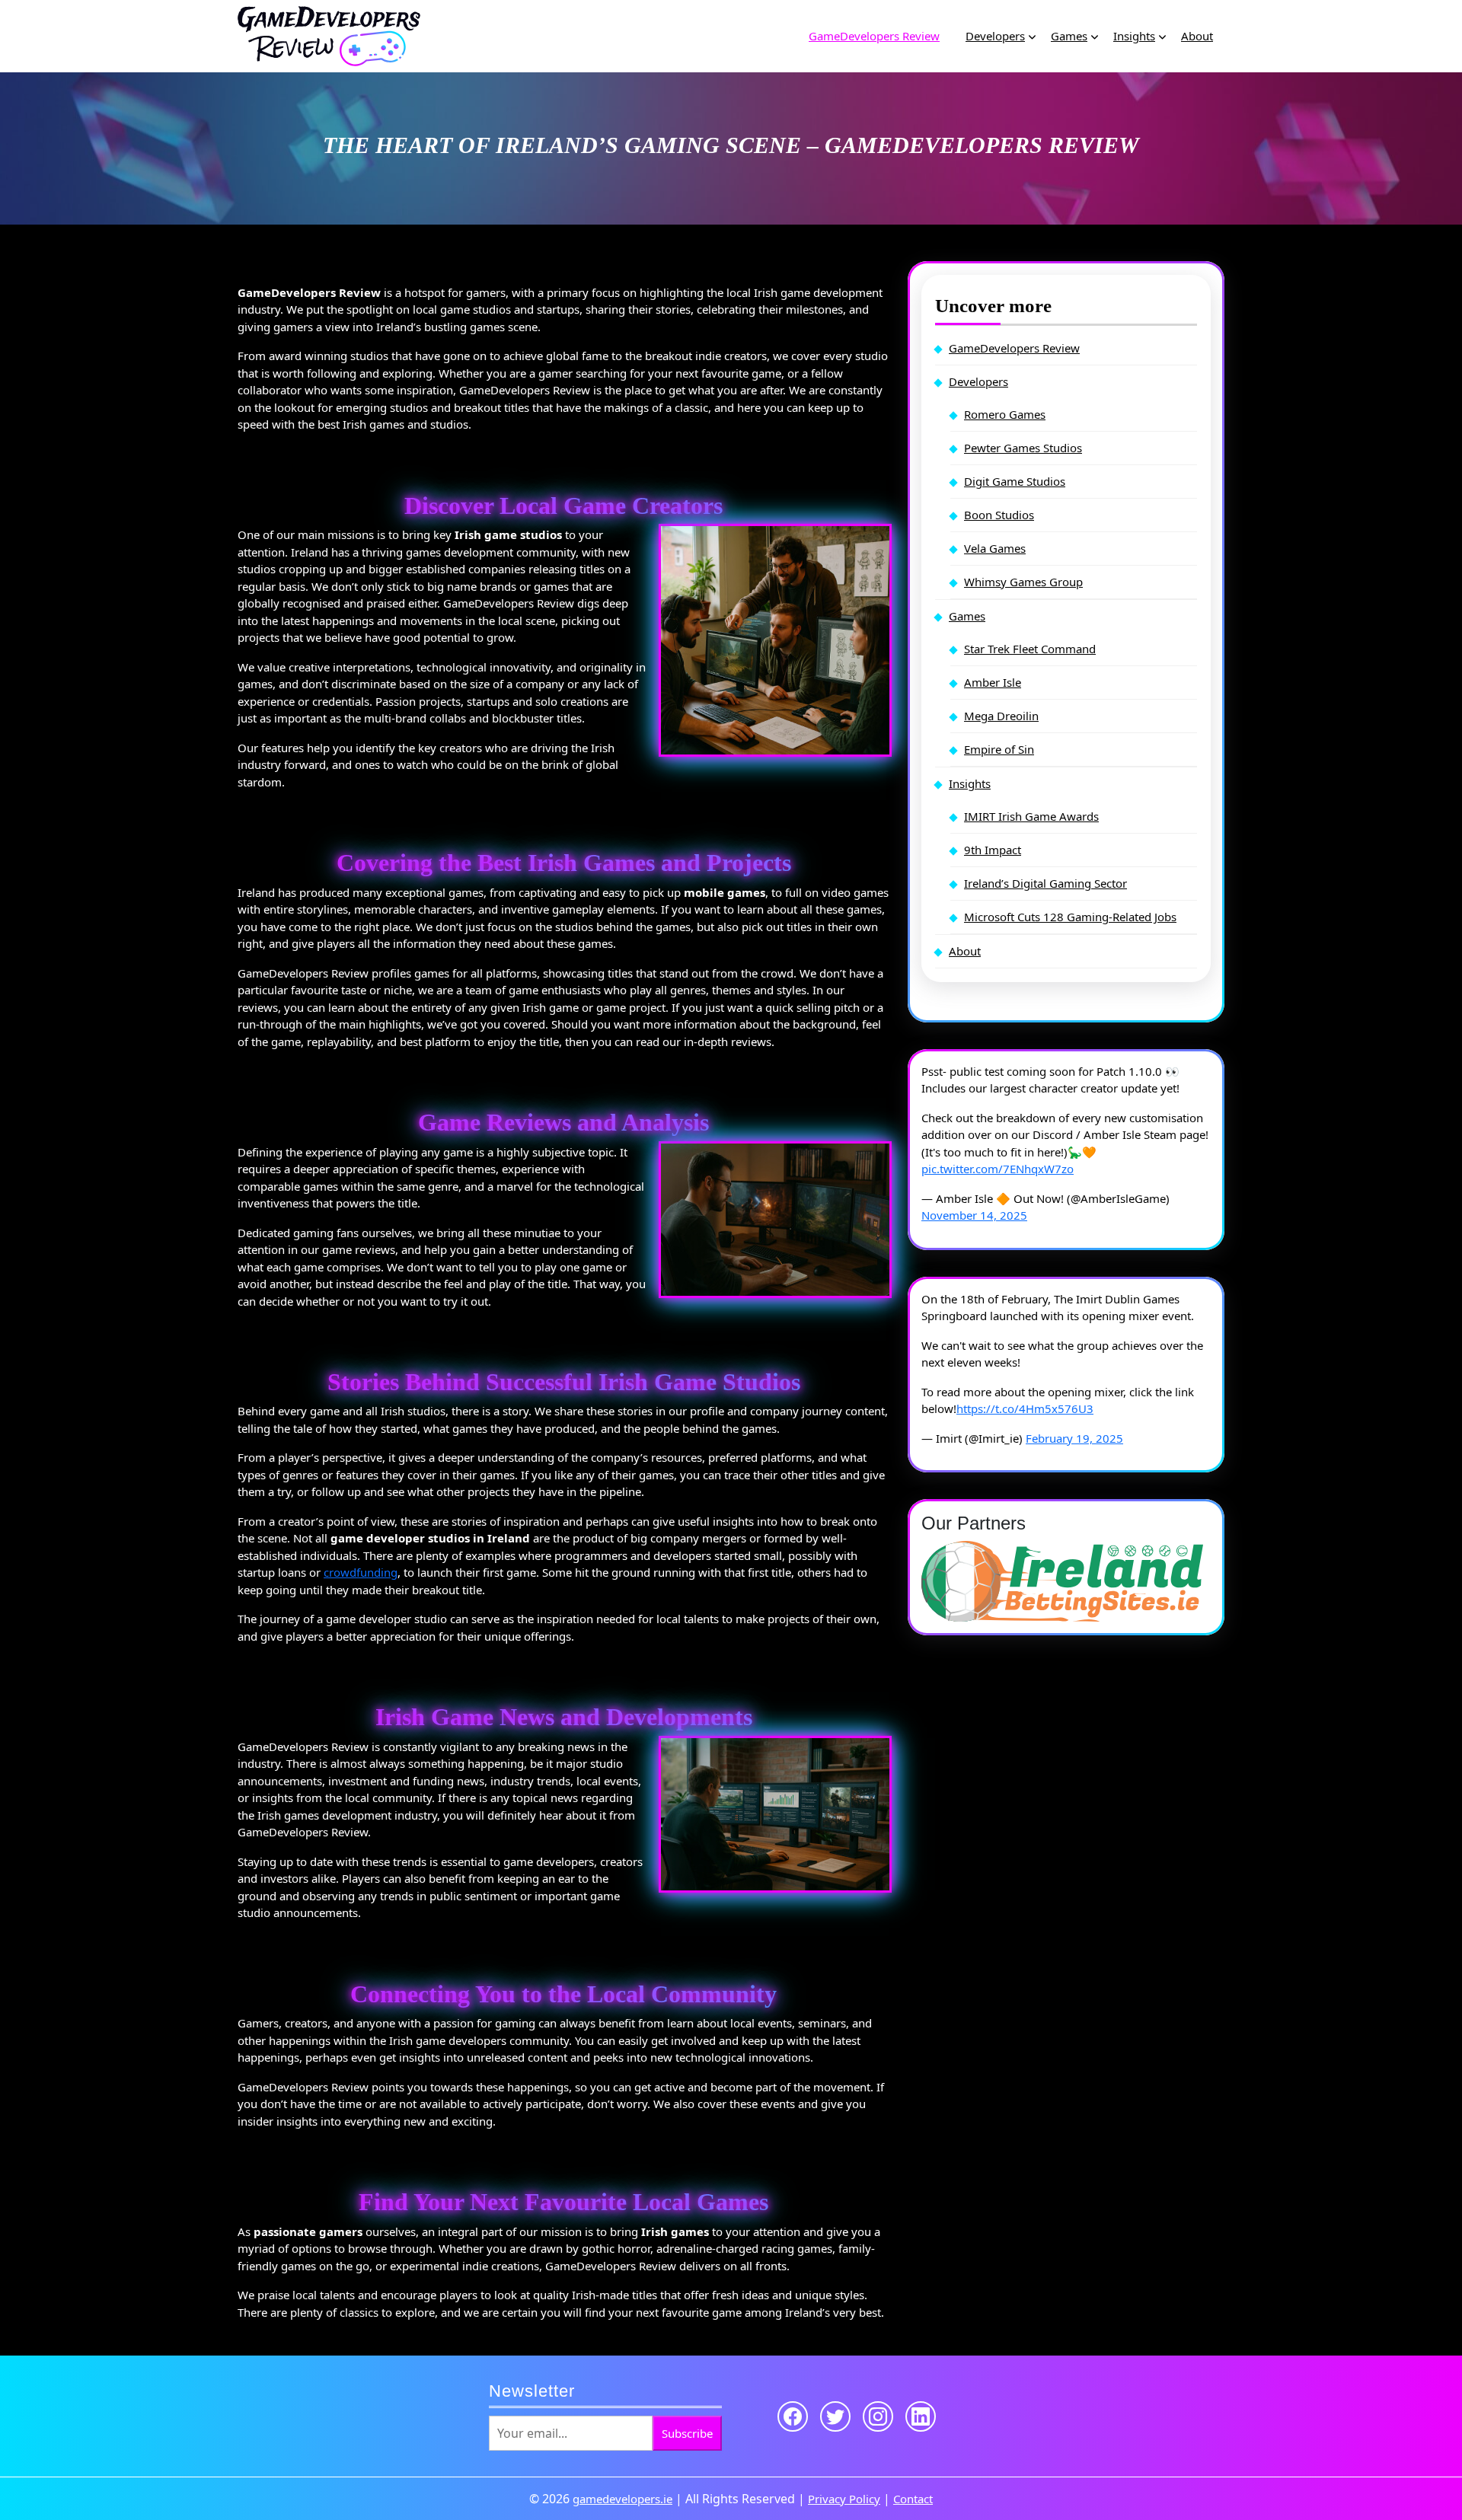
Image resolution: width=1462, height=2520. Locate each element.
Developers (995, 36)
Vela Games (995, 548)
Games (1069, 36)
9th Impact (993, 850)
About (1197, 36)
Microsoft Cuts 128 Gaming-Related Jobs (1070, 917)
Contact (913, 2499)
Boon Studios (999, 515)
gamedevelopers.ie (622, 2499)
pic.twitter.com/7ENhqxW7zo (998, 1169)
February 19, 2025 (1074, 1438)
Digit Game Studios (1015, 481)
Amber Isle (993, 682)
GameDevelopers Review (874, 36)
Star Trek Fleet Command (1030, 649)
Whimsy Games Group (1023, 582)
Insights (1134, 36)
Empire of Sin (999, 749)
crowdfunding (361, 1572)
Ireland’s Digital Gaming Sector (1045, 883)
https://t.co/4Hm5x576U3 (1025, 1408)
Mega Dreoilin (1001, 716)
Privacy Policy (844, 2499)
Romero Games (1005, 414)
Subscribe (687, 2433)
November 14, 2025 (974, 1215)
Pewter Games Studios (1023, 448)
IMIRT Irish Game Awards (1031, 816)
